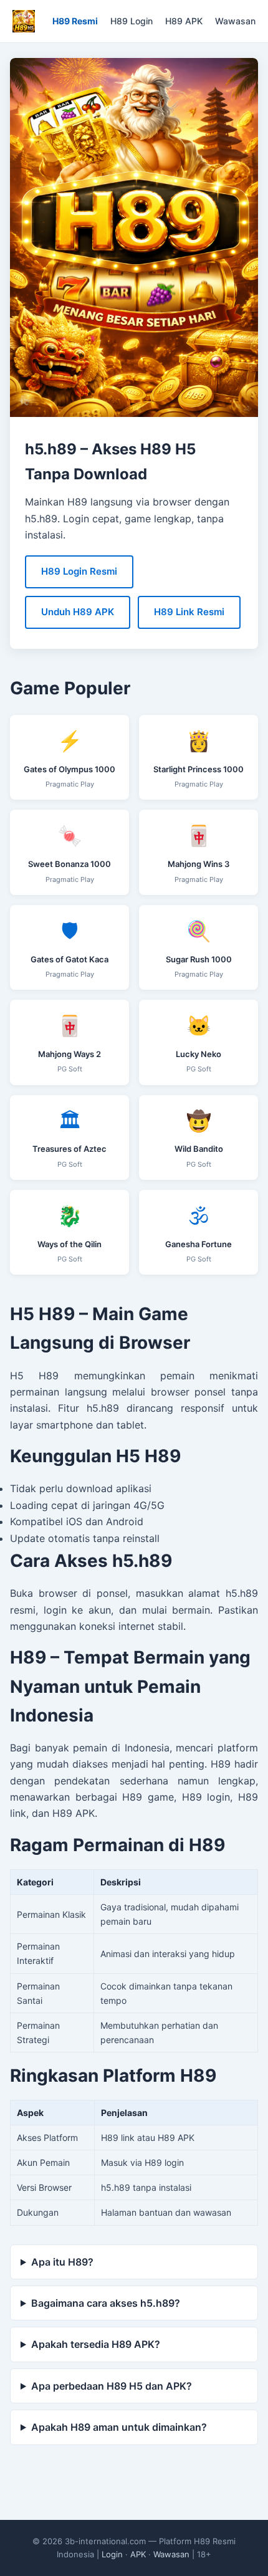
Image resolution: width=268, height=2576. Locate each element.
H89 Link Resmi (189, 612)
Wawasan (235, 21)
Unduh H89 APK (78, 612)
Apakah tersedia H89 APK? (96, 2344)
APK (138, 2554)
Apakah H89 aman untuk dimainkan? (119, 2427)
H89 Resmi (75, 21)
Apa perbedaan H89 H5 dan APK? (112, 2386)
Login (112, 2554)
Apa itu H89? (62, 2262)
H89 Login (132, 21)
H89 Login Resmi (79, 571)
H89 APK (184, 21)
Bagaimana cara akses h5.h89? (106, 2303)
